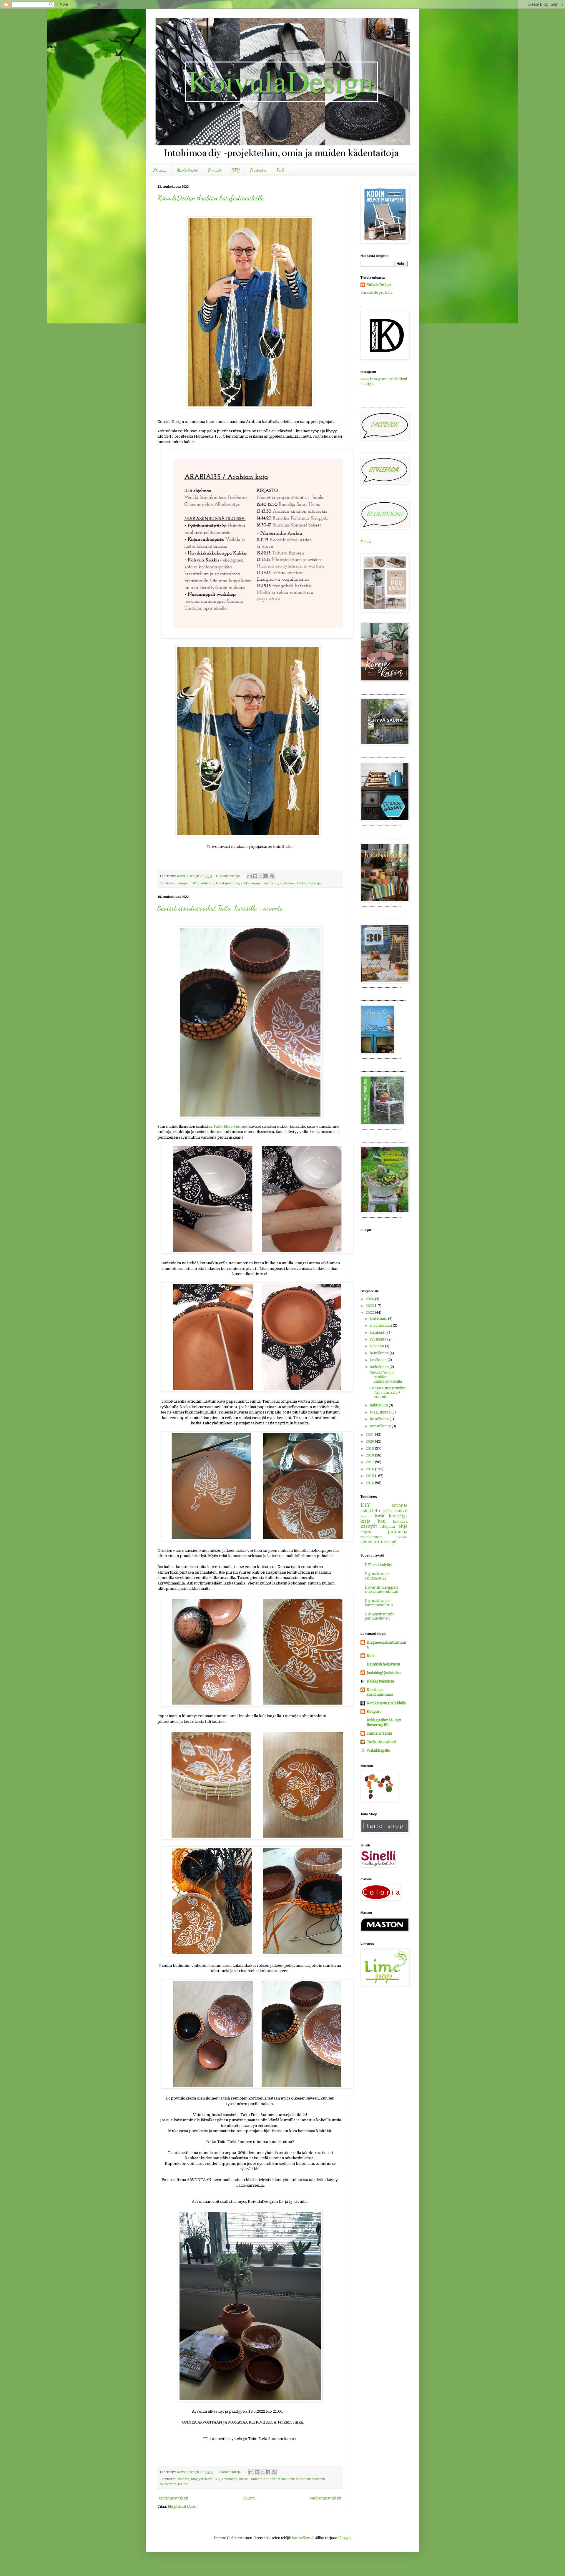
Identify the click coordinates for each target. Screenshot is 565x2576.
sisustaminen (375, 1542)
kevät (380, 1516)
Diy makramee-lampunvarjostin (379, 1603)
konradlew (301, 2538)
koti (382, 1521)
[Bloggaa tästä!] (255, 876)
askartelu (370, 1511)
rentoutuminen (371, 1537)
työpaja (315, 883)
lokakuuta (379, 1333)
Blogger (345, 2538)
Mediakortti (187, 170)
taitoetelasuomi (282, 2479)
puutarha (398, 1532)
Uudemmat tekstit (174, 2498)
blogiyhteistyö (202, 2479)
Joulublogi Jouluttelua (384, 1673)
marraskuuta (381, 1326)
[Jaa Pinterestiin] (272, 876)
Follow (366, 542)
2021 (370, 1435)
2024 (370, 1299)
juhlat (388, 1511)
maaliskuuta (381, 1412)
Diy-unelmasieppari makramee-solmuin (382, 1590)
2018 (370, 1455)
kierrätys (398, 1516)
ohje (403, 1526)
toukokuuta (380, 1367)
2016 (370, 1469)
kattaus (366, 1516)
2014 (370, 1483)
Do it (371, 1656)
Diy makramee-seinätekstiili (378, 1576)
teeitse (302, 883)
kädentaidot (260, 2479)
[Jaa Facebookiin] (266, 876)
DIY (236, 170)
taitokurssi (168, 2484)
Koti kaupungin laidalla (386, 1703)
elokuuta (377, 1346)
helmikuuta (380, 1419)
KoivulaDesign (379, 285)
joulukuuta (379, 1319)
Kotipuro (374, 1712)
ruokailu (402, 1537)
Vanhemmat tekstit (326, 2498)
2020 (370, 1441)
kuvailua (400, 1522)
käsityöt (369, 1526)
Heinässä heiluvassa (383, 1664)
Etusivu (160, 170)
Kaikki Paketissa (380, 1681)
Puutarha (258, 170)
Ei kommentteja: (228, 876)
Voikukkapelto (378, 1750)
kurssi (244, 2479)
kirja (365, 1521)
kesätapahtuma (227, 883)
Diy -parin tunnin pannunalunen (380, 1616)
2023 (370, 1306)
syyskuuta (379, 1339)
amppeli (183, 883)
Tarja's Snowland (381, 1742)
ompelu (366, 1532)
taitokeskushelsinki (310, 2479)
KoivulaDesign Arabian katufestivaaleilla (211, 198)
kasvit (401, 1511)
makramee (288, 883)
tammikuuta (381, 1426)
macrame (271, 883)
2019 (370, 1449)
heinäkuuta (380, 1353)
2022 (370, 1313)
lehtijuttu (388, 1527)
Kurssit (215, 170)
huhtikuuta (379, 1405)
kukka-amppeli (252, 883)
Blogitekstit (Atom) (183, 2507)
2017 (370, 1462)
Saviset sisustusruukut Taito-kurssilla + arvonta (220, 908)
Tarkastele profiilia (377, 293)
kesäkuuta (379, 1360)
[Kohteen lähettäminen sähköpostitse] (250, 876)
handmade (206, 883)
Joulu (281, 170)
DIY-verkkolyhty (379, 1565)
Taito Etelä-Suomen (231, 1126)
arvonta (183, 2479)
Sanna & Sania (379, 1733)
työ (393, 1542)
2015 (370, 1476)
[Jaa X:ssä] (261, 876)
